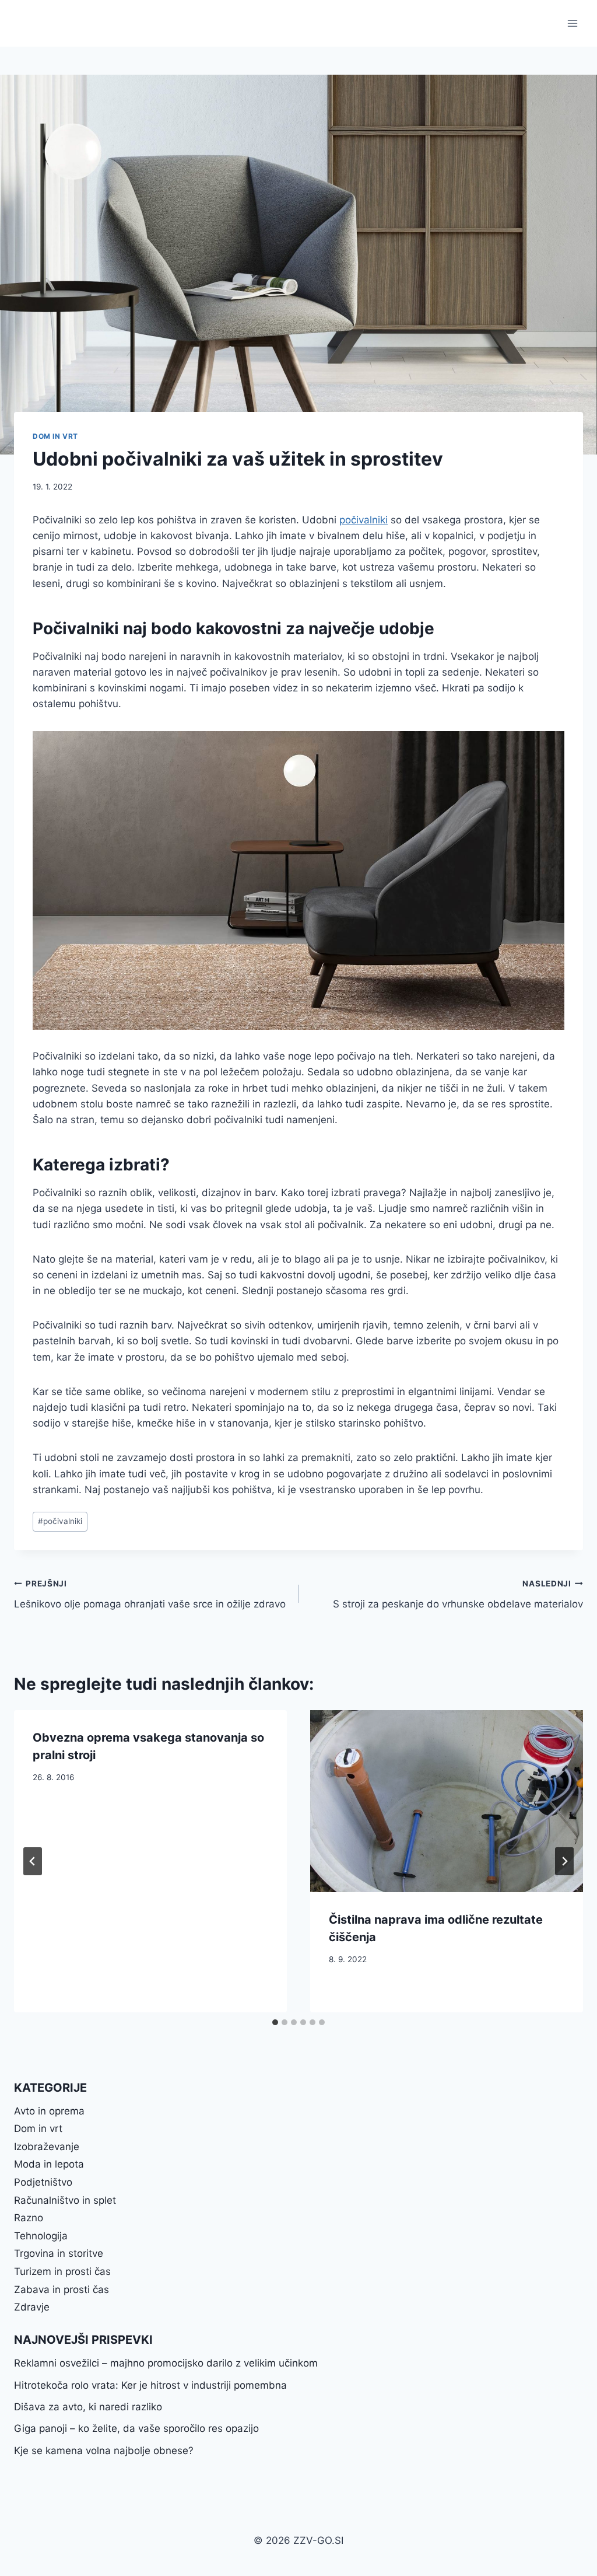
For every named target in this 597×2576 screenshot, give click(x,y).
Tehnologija (41, 2236)
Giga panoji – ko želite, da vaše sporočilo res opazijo (136, 2428)
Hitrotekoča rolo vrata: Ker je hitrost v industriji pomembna (150, 2385)
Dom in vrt (55, 436)
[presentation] (447, 1801)
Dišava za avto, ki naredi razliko (88, 2407)
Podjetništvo (43, 2182)
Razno (29, 2218)
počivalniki (364, 520)
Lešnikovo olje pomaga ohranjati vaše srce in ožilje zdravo (150, 1594)
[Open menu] (572, 23)
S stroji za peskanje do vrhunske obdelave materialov (458, 1594)
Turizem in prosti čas (62, 2271)
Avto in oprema (49, 2111)
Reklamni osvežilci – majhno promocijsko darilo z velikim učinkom (166, 2363)
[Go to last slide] (33, 1861)
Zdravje (32, 2307)
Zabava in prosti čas (62, 2290)
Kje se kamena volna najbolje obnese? (104, 2451)
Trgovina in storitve (59, 2253)
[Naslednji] (564, 1861)
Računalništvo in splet (65, 2200)
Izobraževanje (47, 2147)
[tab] (275, 2022)
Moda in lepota (49, 2164)
